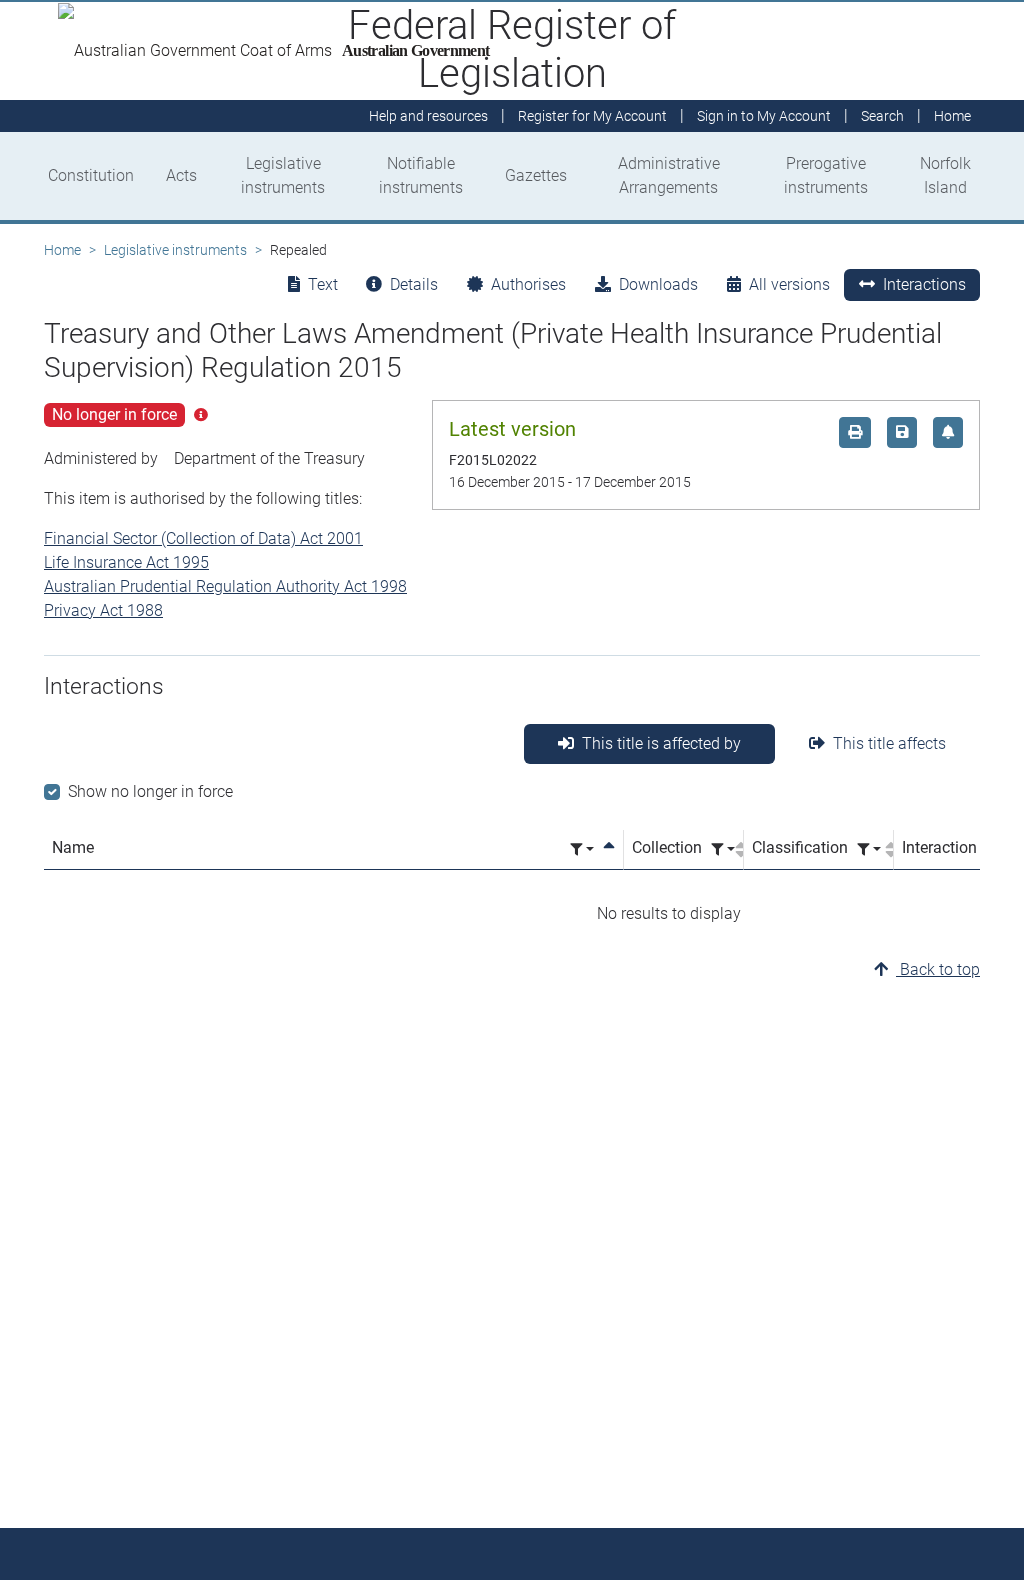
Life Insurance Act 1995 (126, 562)
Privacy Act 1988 (103, 610)
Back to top (938, 969)
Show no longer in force (150, 791)
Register (592, 116)
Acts (181, 175)
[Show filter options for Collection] (723, 849)
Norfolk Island (945, 175)
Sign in (764, 116)
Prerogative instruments (826, 175)
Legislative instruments (283, 175)
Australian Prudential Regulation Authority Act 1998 (225, 586)
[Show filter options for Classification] (869, 849)
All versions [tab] (789, 284)
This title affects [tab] (889, 743)
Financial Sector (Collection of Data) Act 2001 (203, 538)
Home (62, 250)
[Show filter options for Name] (582, 849)
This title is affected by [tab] (661, 743)
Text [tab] (323, 284)
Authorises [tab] (528, 284)
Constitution (91, 175)
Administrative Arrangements (669, 175)
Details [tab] (414, 284)
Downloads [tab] (658, 284)
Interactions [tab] (924, 284)
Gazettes (536, 175)
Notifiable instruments (421, 175)
